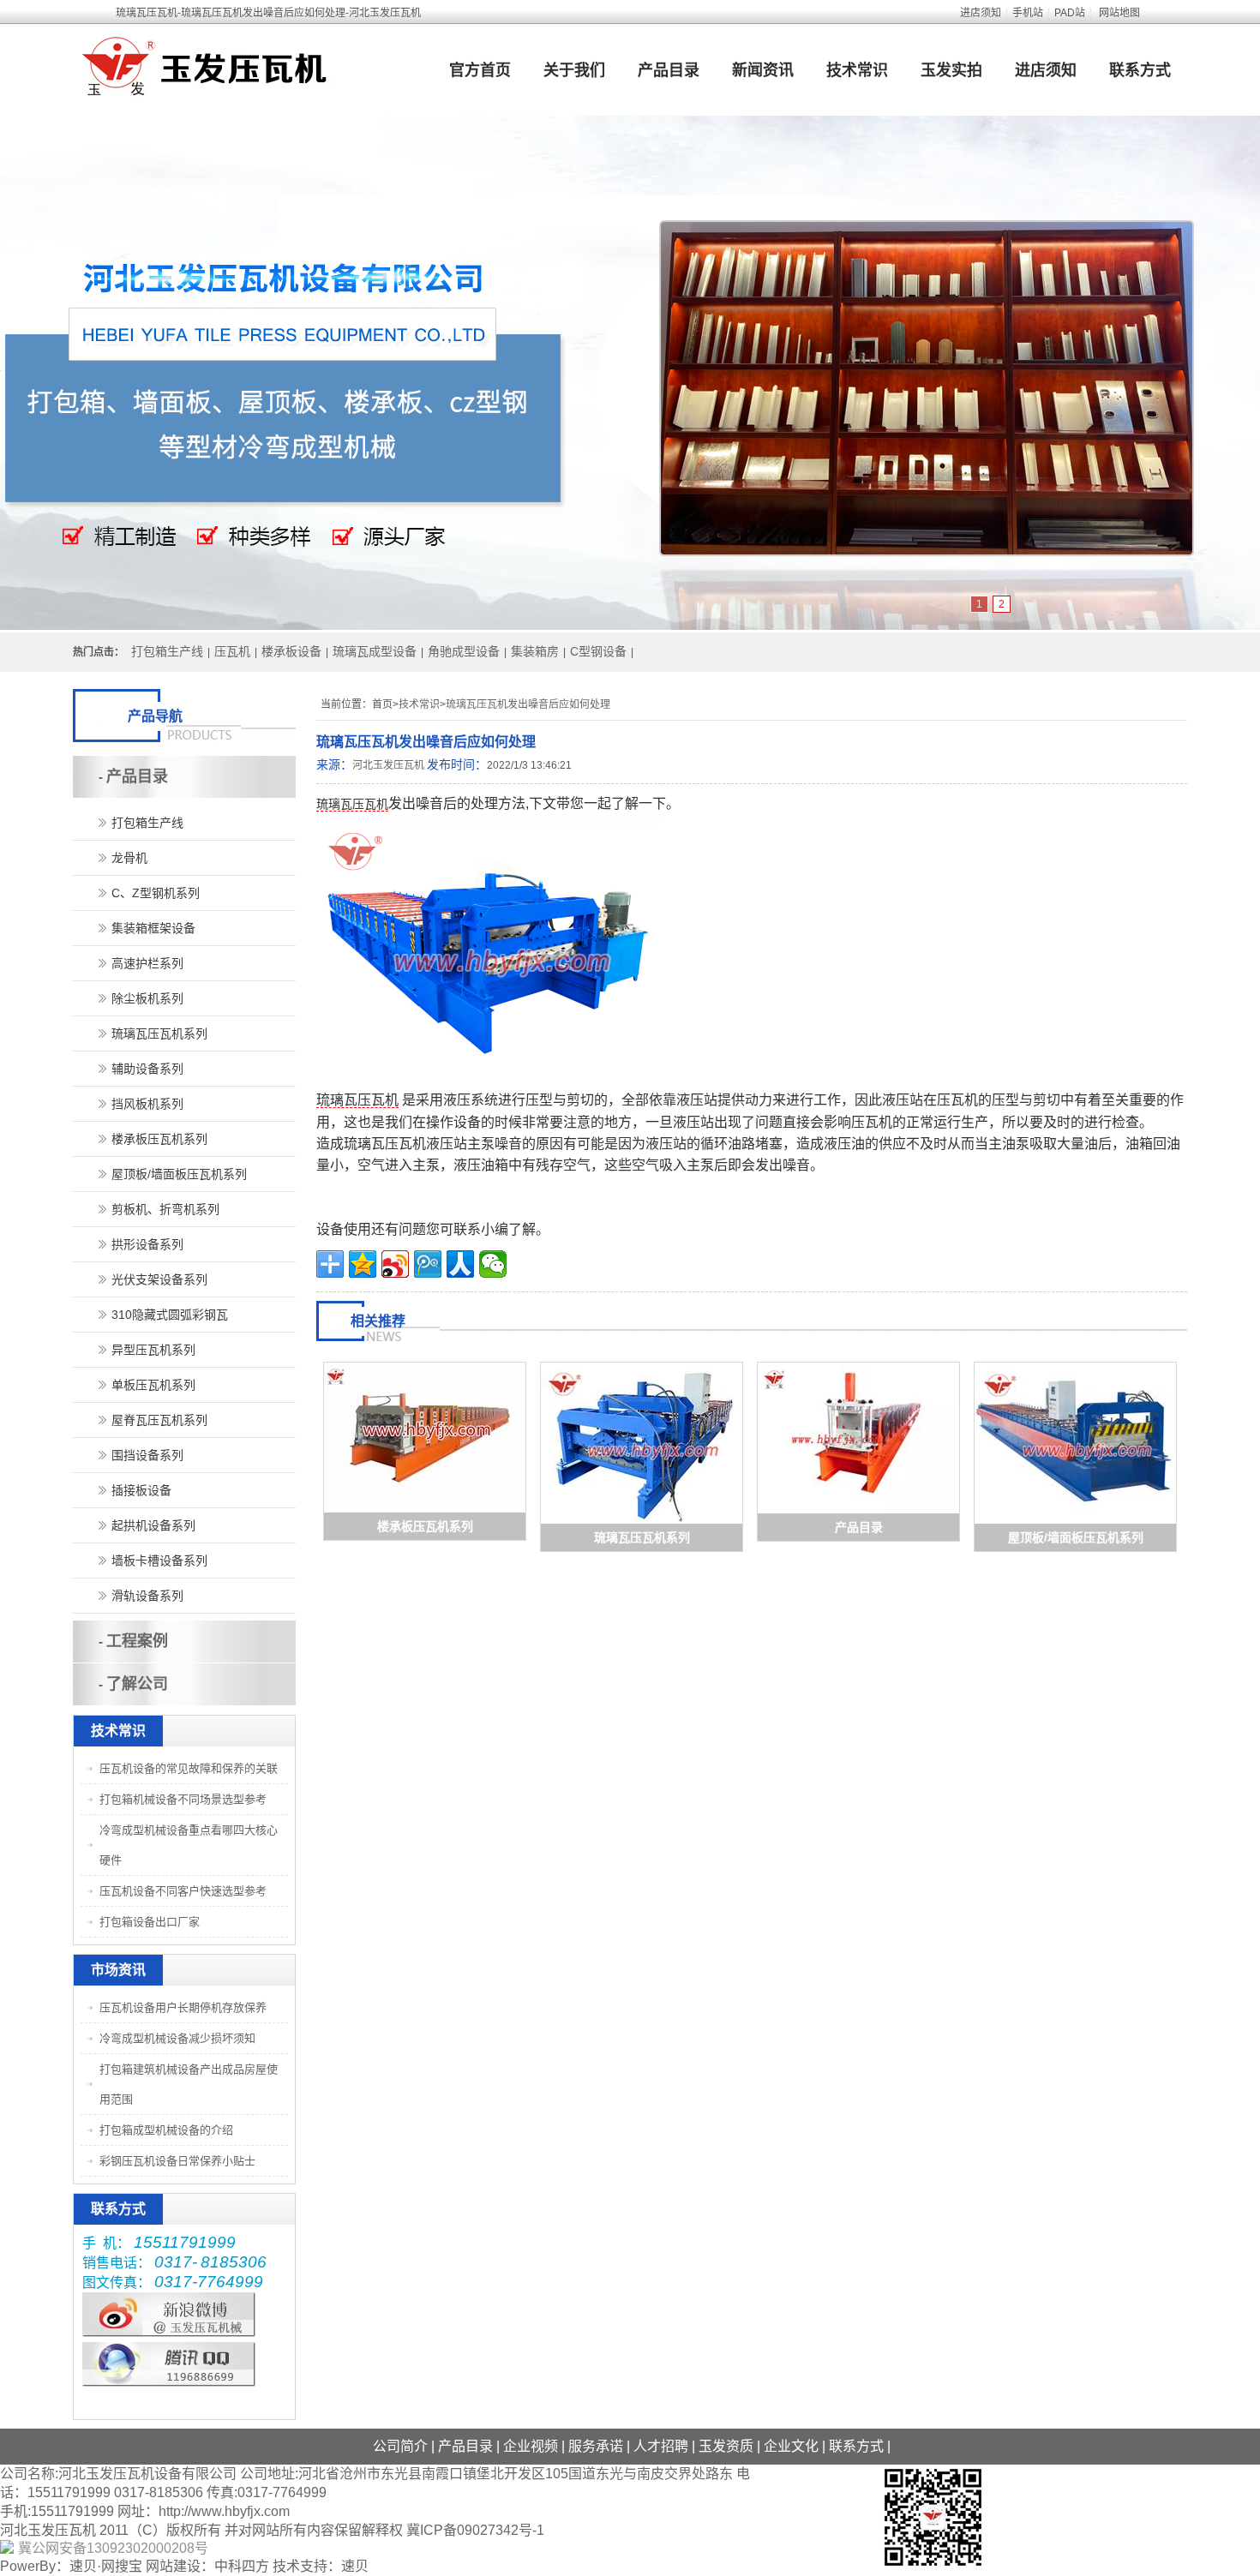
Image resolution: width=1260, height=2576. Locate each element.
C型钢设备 (598, 651)
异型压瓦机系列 (153, 1350)
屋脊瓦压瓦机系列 (159, 1420)
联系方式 (1140, 70)
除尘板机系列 (147, 998)
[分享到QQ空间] (363, 1264)
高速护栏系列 (147, 963)
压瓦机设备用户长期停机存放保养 (183, 2007)
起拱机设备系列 (153, 1525)
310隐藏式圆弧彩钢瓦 (170, 1315)
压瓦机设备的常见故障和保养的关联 (189, 1768)
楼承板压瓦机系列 (425, 1526)
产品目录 (669, 70)
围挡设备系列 (147, 1455)
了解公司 (137, 1684)
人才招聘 (661, 2446)
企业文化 (791, 2446)
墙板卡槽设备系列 (159, 1561)
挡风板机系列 (147, 1104)
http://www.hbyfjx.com (224, 2511)
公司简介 (400, 2446)
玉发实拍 (951, 70)
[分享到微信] (493, 1264)
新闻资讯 (763, 70)
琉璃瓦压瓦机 (352, 804)
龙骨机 (129, 858)
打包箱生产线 (167, 651)
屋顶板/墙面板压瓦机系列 (1076, 1537)
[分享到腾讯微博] (428, 1264)
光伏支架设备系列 (159, 1279)
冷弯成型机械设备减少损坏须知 (177, 2038)
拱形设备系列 (147, 1244)
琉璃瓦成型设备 (375, 651)
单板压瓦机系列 (153, 1385)
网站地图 (1119, 13)
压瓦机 (232, 651)
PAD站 (1070, 13)
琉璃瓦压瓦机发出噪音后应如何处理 (528, 704)
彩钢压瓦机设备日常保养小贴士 (177, 2161)
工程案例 (137, 1641)
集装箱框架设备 (153, 928)
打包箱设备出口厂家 (150, 1922)
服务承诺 (596, 2446)
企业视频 (531, 2446)
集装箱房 (535, 651)
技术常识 (857, 70)
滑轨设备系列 (147, 1596)
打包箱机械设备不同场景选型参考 (183, 1799)
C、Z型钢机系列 (156, 893)
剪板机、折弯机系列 (165, 1209)
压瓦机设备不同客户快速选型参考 (183, 1891)
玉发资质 (726, 2446)
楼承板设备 (291, 651)
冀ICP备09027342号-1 (475, 2530)
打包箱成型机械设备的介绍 (166, 2130)
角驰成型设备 (464, 651)
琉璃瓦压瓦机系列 (642, 1537)
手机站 (1028, 13)
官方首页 (480, 70)
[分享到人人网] (460, 1264)
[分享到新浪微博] (395, 1264)
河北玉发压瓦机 (388, 765)
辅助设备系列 (147, 1069)
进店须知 (981, 13)
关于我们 (574, 70)
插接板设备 (141, 1490)
